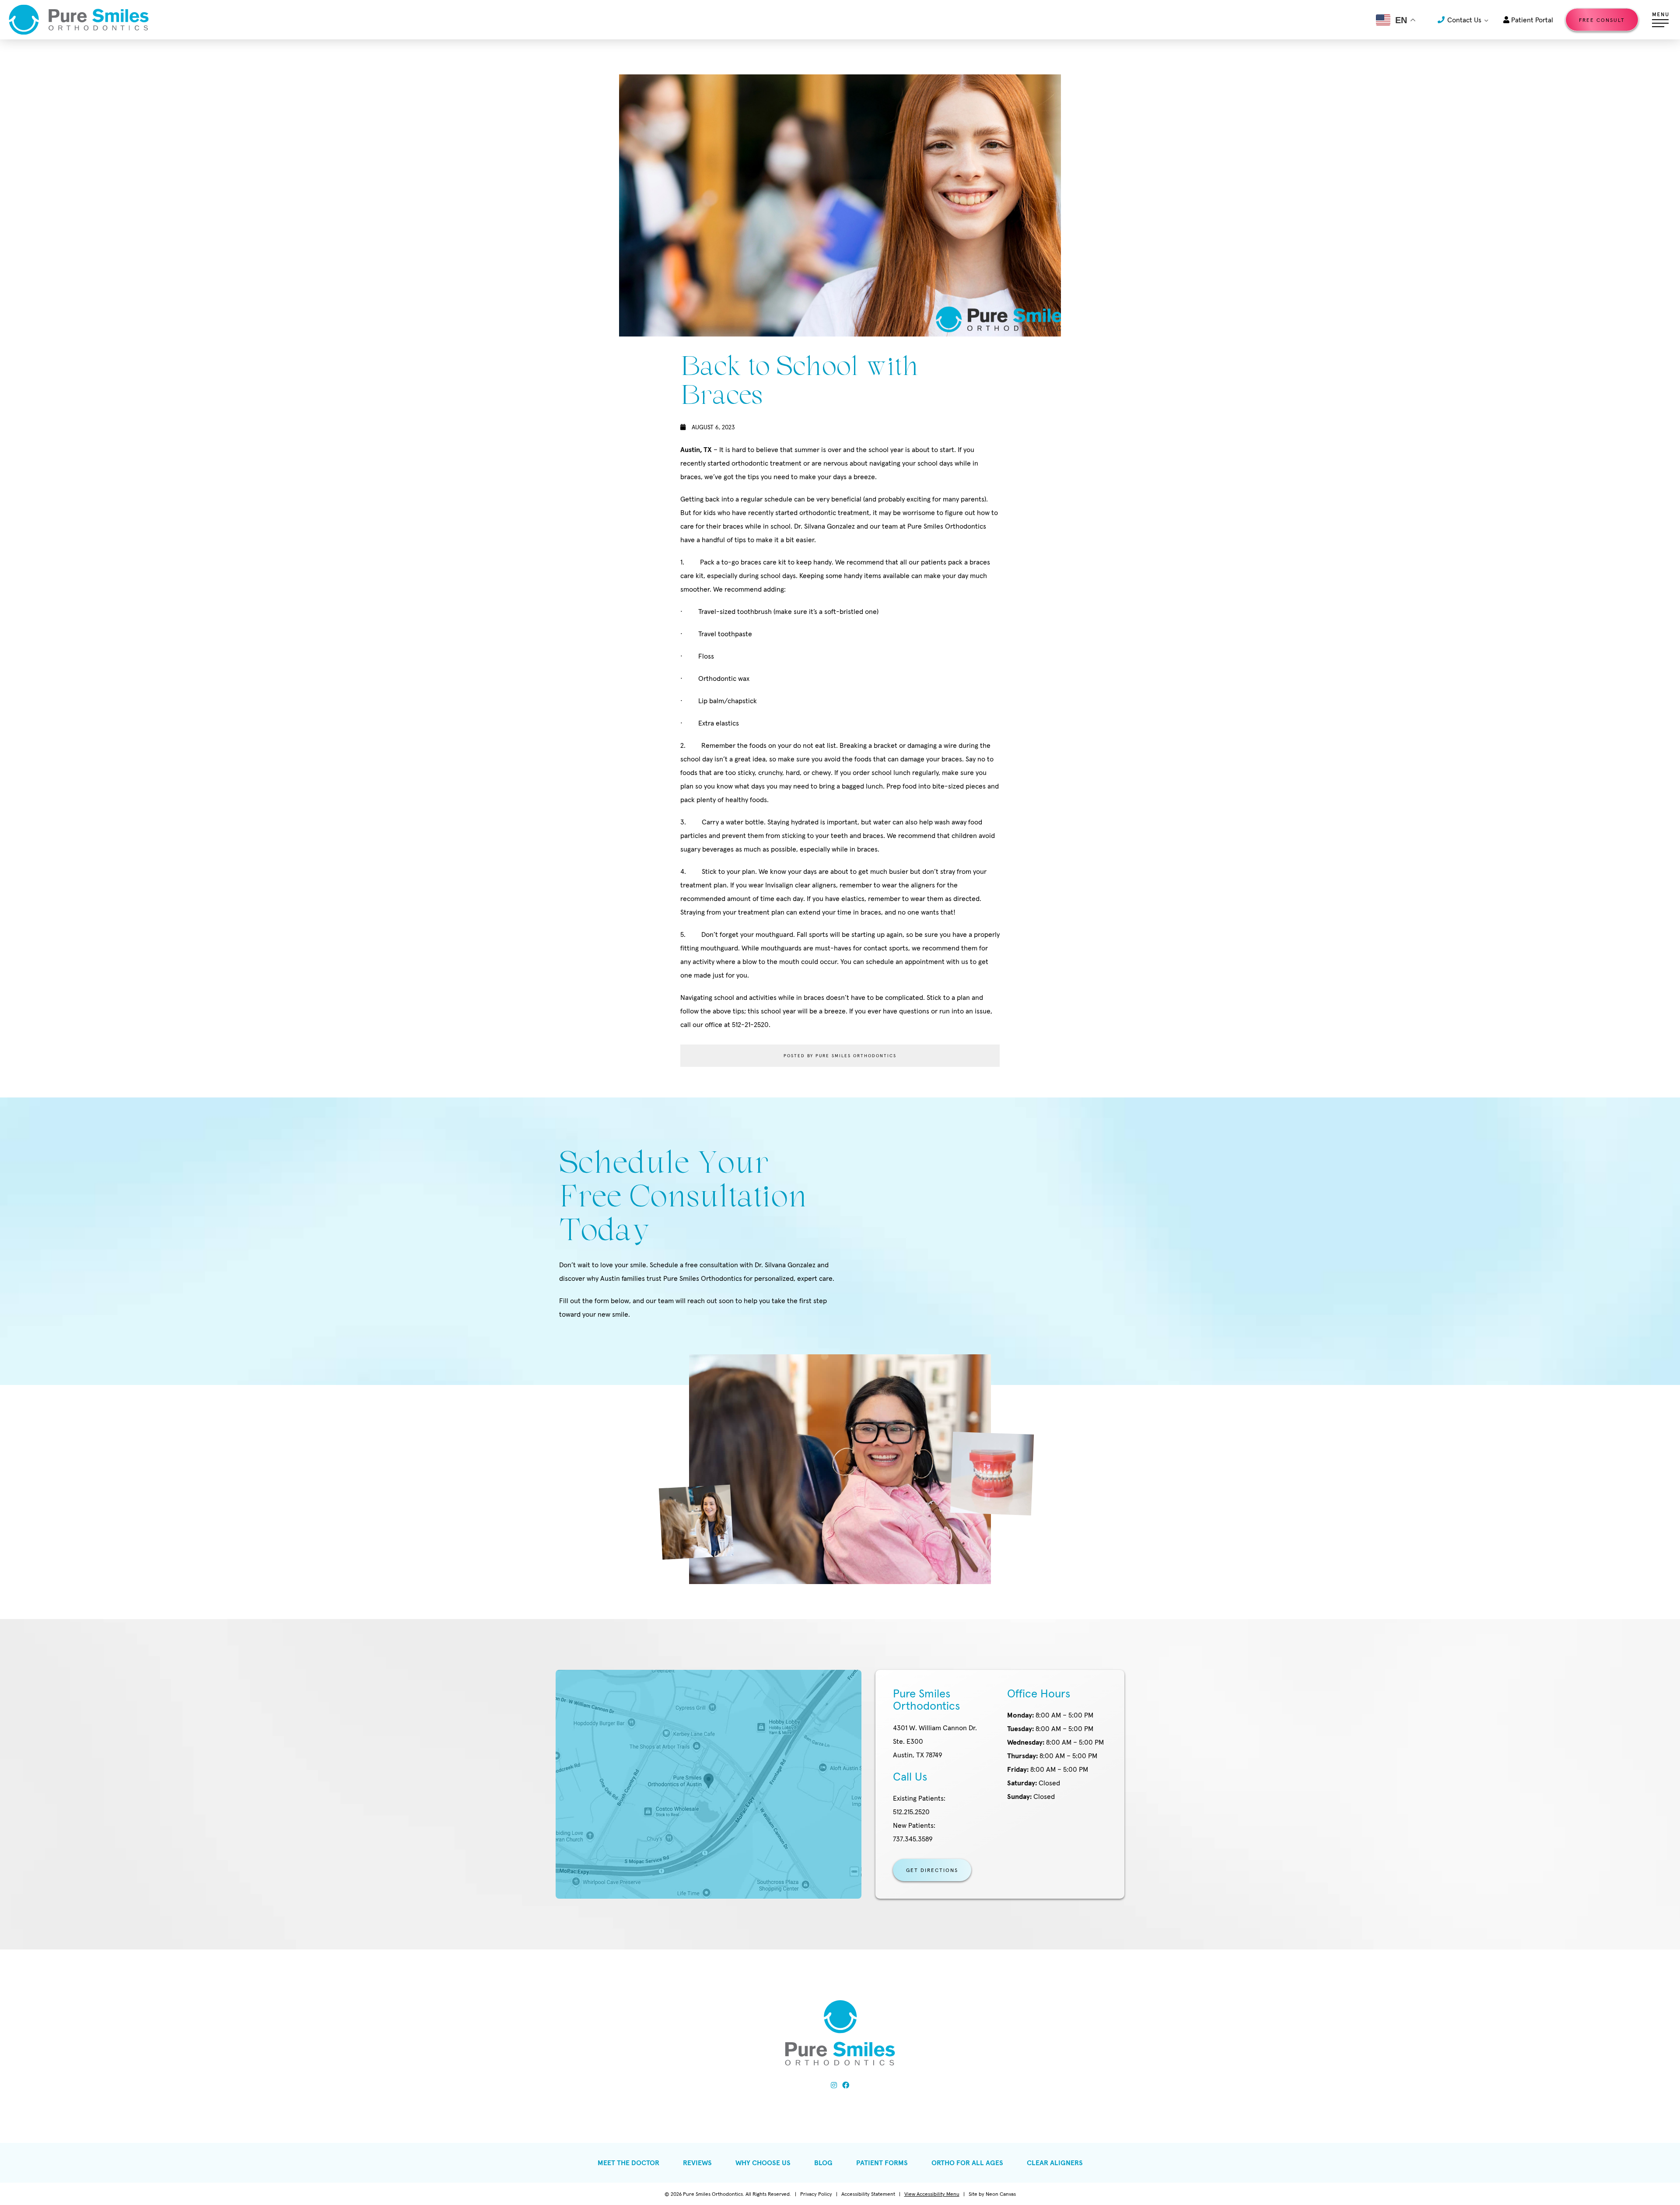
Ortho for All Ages (967, 2163)
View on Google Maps (709, 1784)
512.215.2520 (919, 1805)
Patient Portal (1531, 20)
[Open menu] (1660, 20)
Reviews (697, 2163)
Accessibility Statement (868, 2194)
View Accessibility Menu (932, 2194)
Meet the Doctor (628, 2163)
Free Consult (1602, 20)
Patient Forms (882, 2163)
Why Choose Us (763, 2163)
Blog (823, 2163)
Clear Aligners (1055, 2163)
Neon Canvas (1001, 2194)
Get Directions (932, 1870)
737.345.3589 (914, 1832)
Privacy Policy (816, 2194)
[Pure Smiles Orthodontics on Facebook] (846, 2085)
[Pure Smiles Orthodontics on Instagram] (834, 2085)
